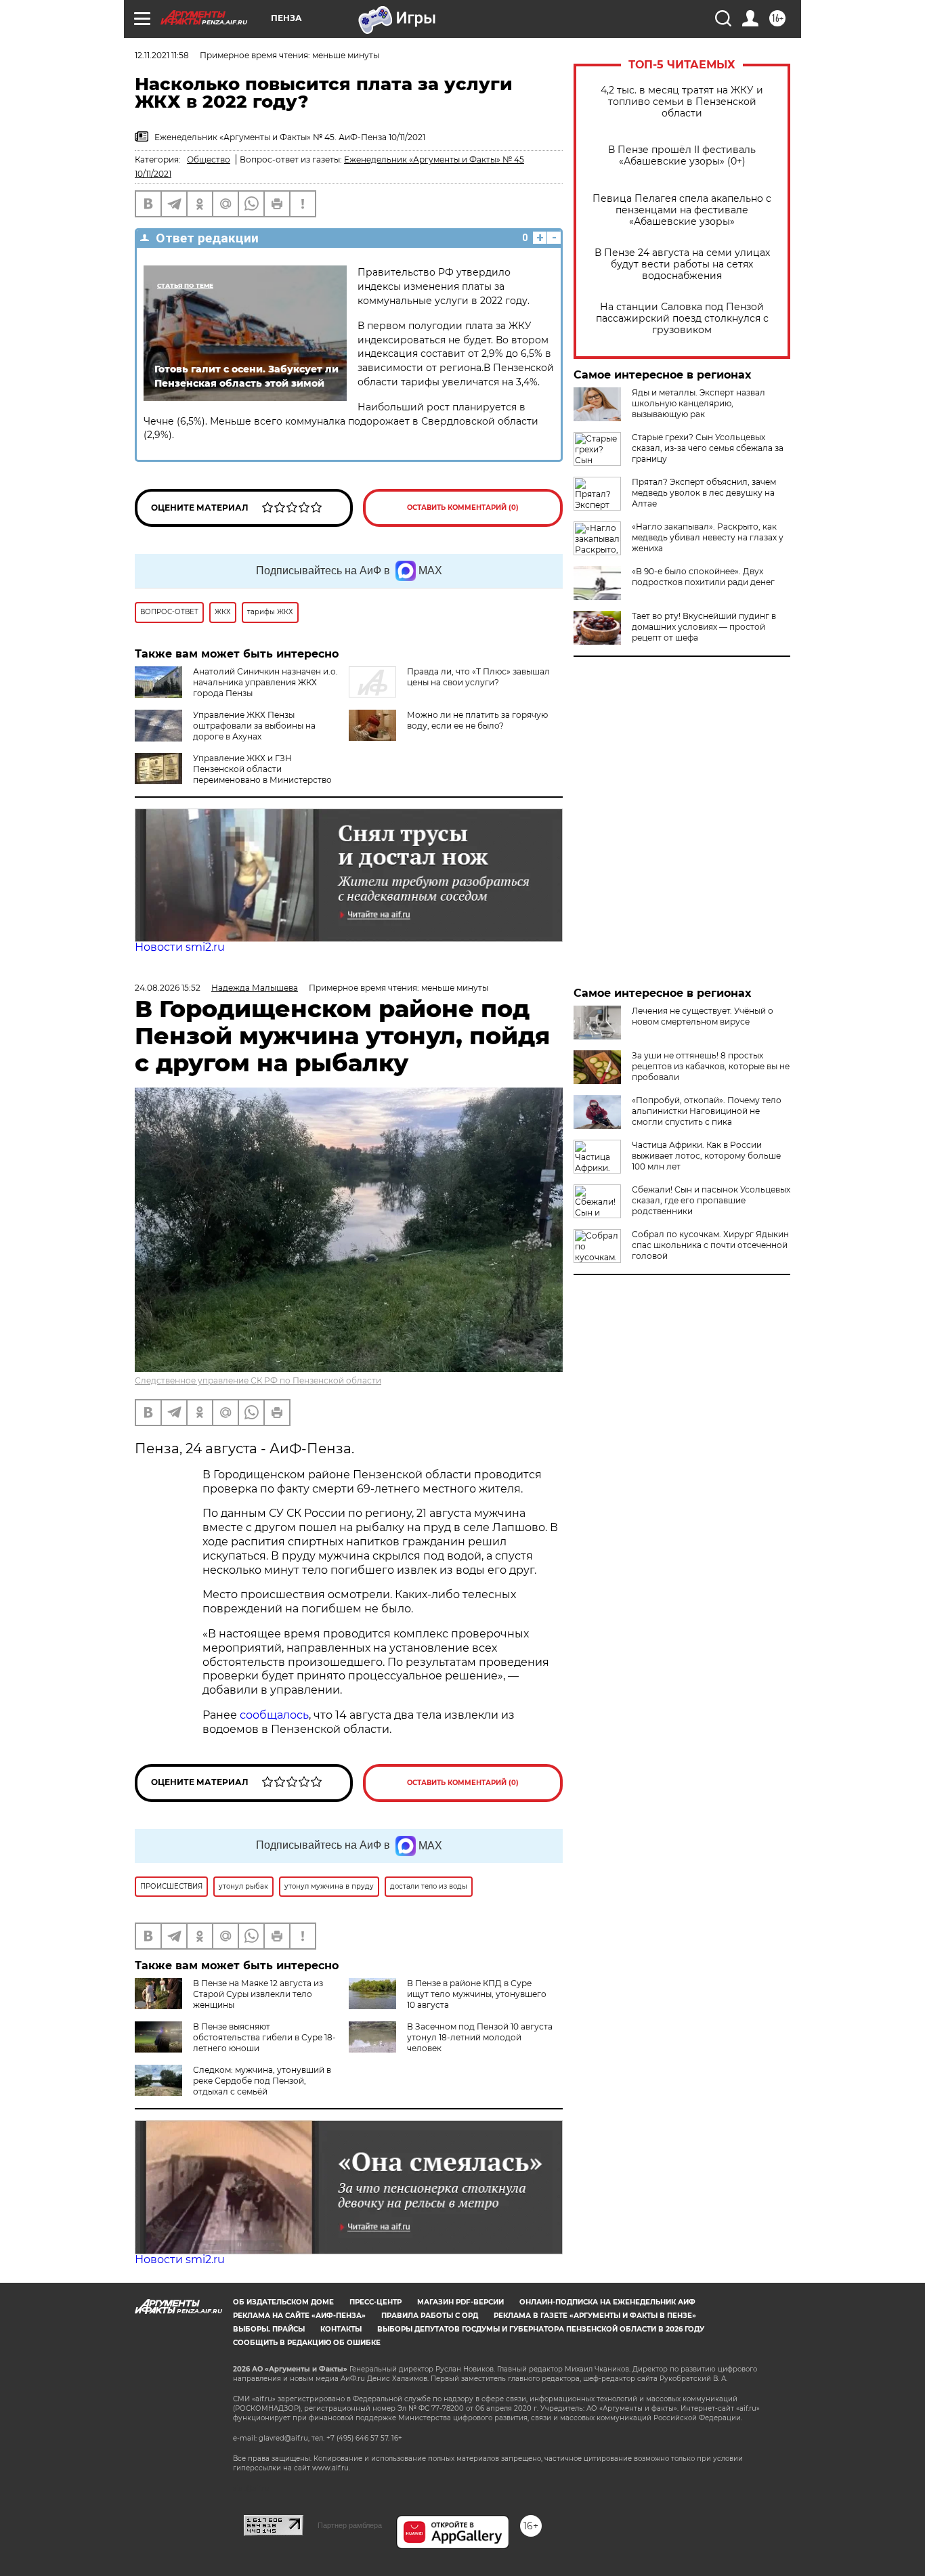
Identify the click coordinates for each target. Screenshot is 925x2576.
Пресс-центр (375, 2302)
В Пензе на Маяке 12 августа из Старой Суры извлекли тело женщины (258, 1994)
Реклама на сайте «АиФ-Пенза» (299, 2316)
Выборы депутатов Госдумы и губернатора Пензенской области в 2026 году (541, 2329)
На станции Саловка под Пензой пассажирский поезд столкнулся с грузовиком (682, 319)
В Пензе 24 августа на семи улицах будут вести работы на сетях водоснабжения (682, 264)
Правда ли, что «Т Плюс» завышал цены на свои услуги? (478, 677)
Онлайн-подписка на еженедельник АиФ (607, 2302)
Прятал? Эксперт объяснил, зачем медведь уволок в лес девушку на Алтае (704, 493)
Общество (209, 159)
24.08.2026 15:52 (168, 988)
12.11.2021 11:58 (162, 55)
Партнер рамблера (350, 2525)
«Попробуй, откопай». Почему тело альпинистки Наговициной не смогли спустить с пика (707, 1111)
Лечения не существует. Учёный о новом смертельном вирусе (703, 1016)
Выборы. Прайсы (269, 2329)
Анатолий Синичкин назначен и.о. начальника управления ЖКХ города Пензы (265, 682)
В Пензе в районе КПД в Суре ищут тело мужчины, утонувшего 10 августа (477, 1994)
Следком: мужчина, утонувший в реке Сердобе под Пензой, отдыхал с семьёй (262, 2081)
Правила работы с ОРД (430, 2316)
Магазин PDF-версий (460, 2302)
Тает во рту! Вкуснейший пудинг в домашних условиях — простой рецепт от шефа (704, 627)
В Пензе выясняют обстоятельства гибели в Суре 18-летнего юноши (264, 2037)
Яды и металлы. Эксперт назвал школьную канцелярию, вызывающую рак (698, 403)
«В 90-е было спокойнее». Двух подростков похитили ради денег (703, 577)
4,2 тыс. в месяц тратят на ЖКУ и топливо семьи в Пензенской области (682, 102)
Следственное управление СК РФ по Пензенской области (258, 1380)
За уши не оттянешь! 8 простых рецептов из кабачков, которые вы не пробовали (711, 1066)
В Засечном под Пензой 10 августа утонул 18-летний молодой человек (480, 2037)
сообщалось (274, 1715)
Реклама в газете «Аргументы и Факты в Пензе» (595, 2316)
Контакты (341, 2329)
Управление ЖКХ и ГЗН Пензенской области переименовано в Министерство (262, 769)
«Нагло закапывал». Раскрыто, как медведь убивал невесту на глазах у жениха (708, 537)
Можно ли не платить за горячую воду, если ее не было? (477, 720)
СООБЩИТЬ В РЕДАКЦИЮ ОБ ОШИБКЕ (307, 2343)
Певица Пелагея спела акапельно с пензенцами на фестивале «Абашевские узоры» (682, 210)
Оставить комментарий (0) (463, 508)
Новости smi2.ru (180, 947)
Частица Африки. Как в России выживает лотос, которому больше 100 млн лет (706, 1156)
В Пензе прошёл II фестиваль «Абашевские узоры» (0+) (682, 156)
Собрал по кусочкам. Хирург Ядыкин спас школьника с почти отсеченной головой (710, 1245)
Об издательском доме (283, 2302)
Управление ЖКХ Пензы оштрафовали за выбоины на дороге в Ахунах (254, 726)
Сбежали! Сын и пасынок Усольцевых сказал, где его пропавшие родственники (711, 1200)
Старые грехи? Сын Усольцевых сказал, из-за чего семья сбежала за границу (708, 448)
